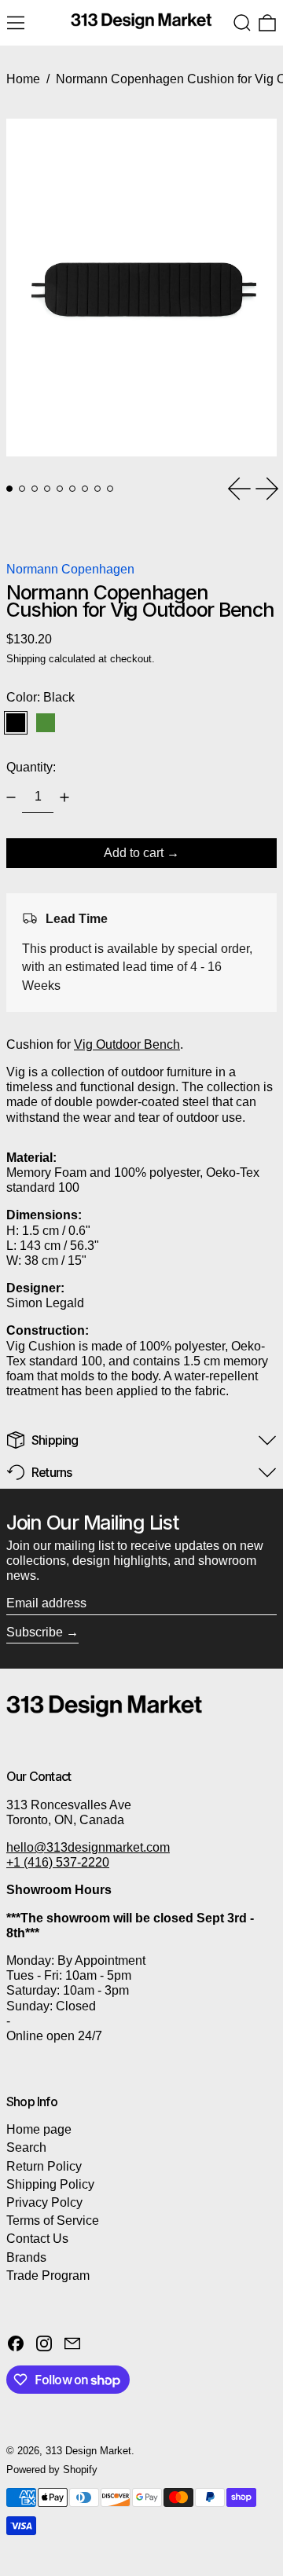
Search (26, 2147)
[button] (242, 23)
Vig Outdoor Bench (127, 1044)
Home (23, 79)
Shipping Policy (50, 2184)
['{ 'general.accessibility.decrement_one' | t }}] (11, 797)
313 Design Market (88, 2451)
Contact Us (37, 2239)
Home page (39, 2129)
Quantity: (31, 767)
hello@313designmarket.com (88, 1847)
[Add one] (64, 797)
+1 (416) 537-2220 (58, 1862)
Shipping (26, 659)
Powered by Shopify (52, 2470)
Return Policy (44, 2166)
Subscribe (35, 1632)
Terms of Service (53, 2221)
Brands (26, 2257)
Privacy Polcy (44, 2202)
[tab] (9, 489)
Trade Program (48, 2276)
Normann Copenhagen (70, 569)
